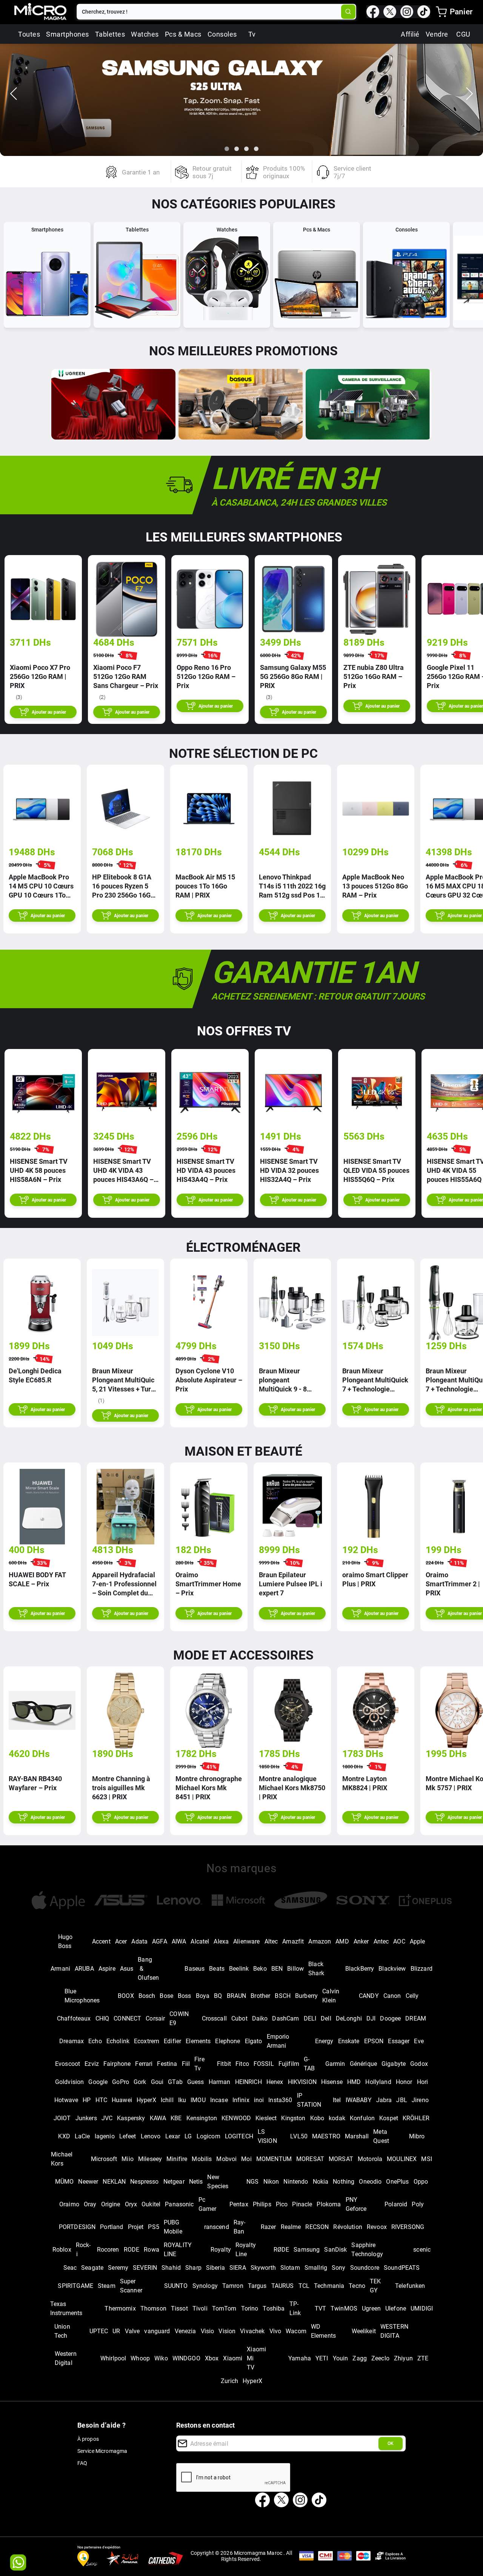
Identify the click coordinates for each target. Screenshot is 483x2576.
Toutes (29, 34)
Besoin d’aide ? (102, 2425)
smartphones (68, 34)
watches (145, 34)
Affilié (410, 34)
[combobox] (210, 12)
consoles (222, 34)
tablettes (110, 34)
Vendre (437, 34)
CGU (463, 34)
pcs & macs (183, 34)
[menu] (441, 12)
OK (391, 2443)
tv (252, 34)
